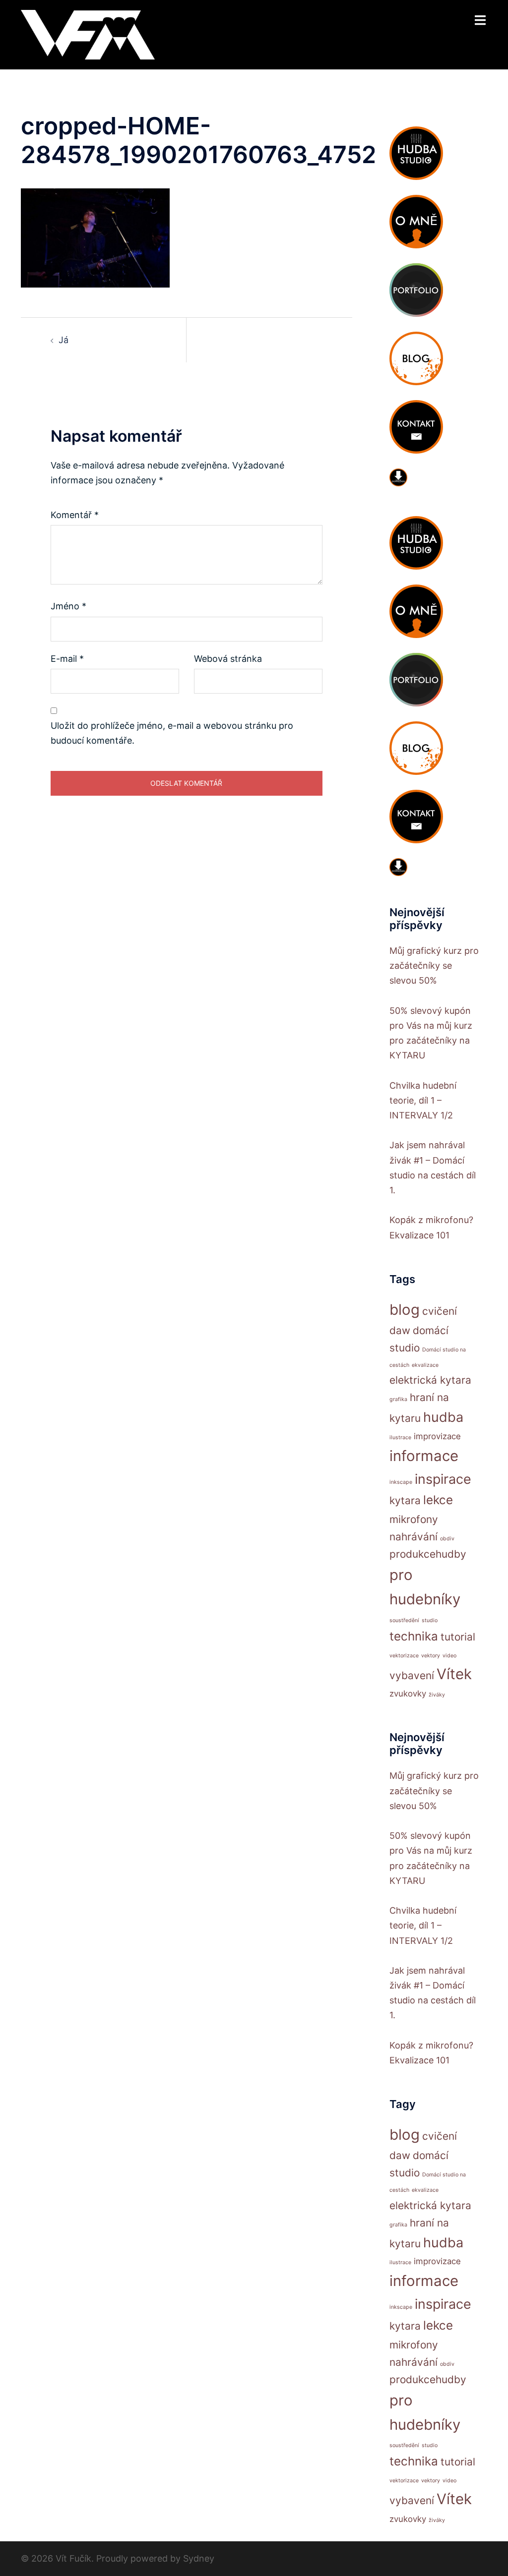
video (449, 1656)
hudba (443, 1417)
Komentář (75, 515)
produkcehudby (428, 1554)
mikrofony (414, 1519)
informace (424, 1456)
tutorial (458, 1637)
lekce (438, 1500)
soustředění (404, 1620)
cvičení (440, 1311)
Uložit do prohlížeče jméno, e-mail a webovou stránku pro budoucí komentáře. (172, 733)
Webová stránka (228, 659)
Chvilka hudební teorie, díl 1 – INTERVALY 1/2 (423, 1100)
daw (400, 1330)
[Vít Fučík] (88, 34)
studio (430, 1620)
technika (414, 1636)
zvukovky (408, 1694)
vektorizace (404, 1656)
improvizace (437, 1436)
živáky (437, 1695)
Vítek (454, 1674)
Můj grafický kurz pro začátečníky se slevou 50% (434, 966)
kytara (405, 1500)
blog (405, 1310)
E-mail (67, 659)
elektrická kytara (430, 1380)
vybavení (412, 1675)
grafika (398, 1399)
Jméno (68, 606)
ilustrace (400, 1437)
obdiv (447, 1539)
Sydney (199, 2558)
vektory (431, 1656)
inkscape (401, 1482)
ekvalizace (425, 1365)
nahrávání (413, 1537)
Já (63, 340)
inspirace (443, 1479)
